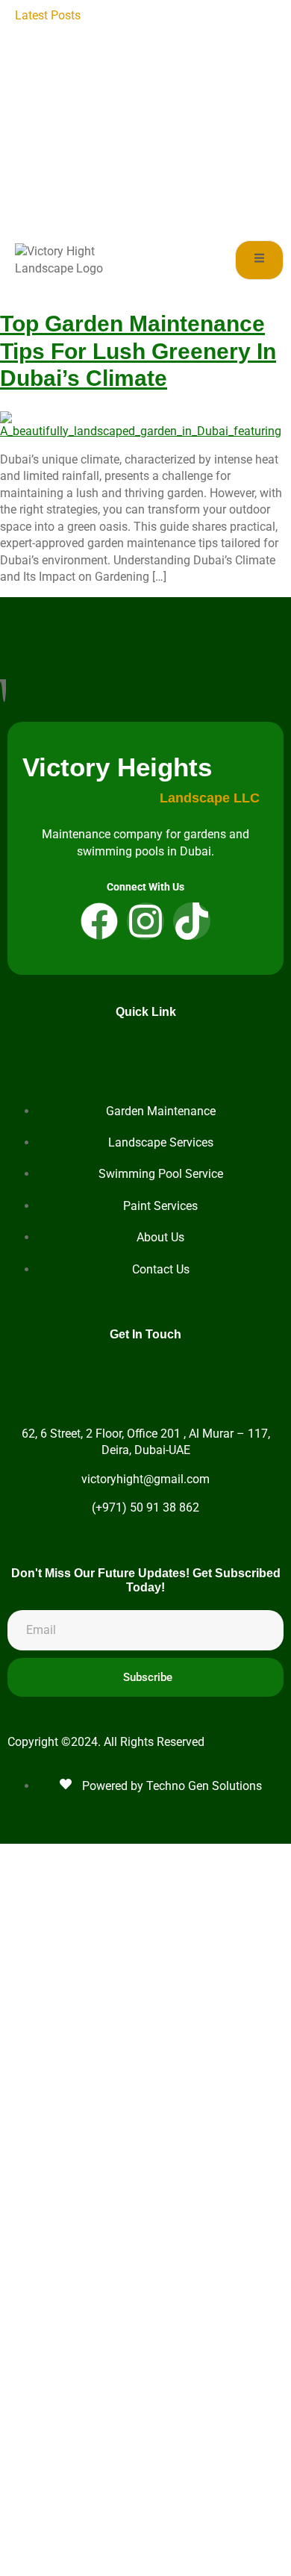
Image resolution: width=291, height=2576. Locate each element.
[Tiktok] (192, 921)
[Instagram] (145, 921)
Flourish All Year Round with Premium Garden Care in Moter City (186, 166)
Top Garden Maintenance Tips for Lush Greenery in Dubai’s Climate (138, 351)
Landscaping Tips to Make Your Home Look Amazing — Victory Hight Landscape (185, 32)
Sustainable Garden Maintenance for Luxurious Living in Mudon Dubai (183, 199)
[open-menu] (259, 260)
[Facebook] (99, 921)
